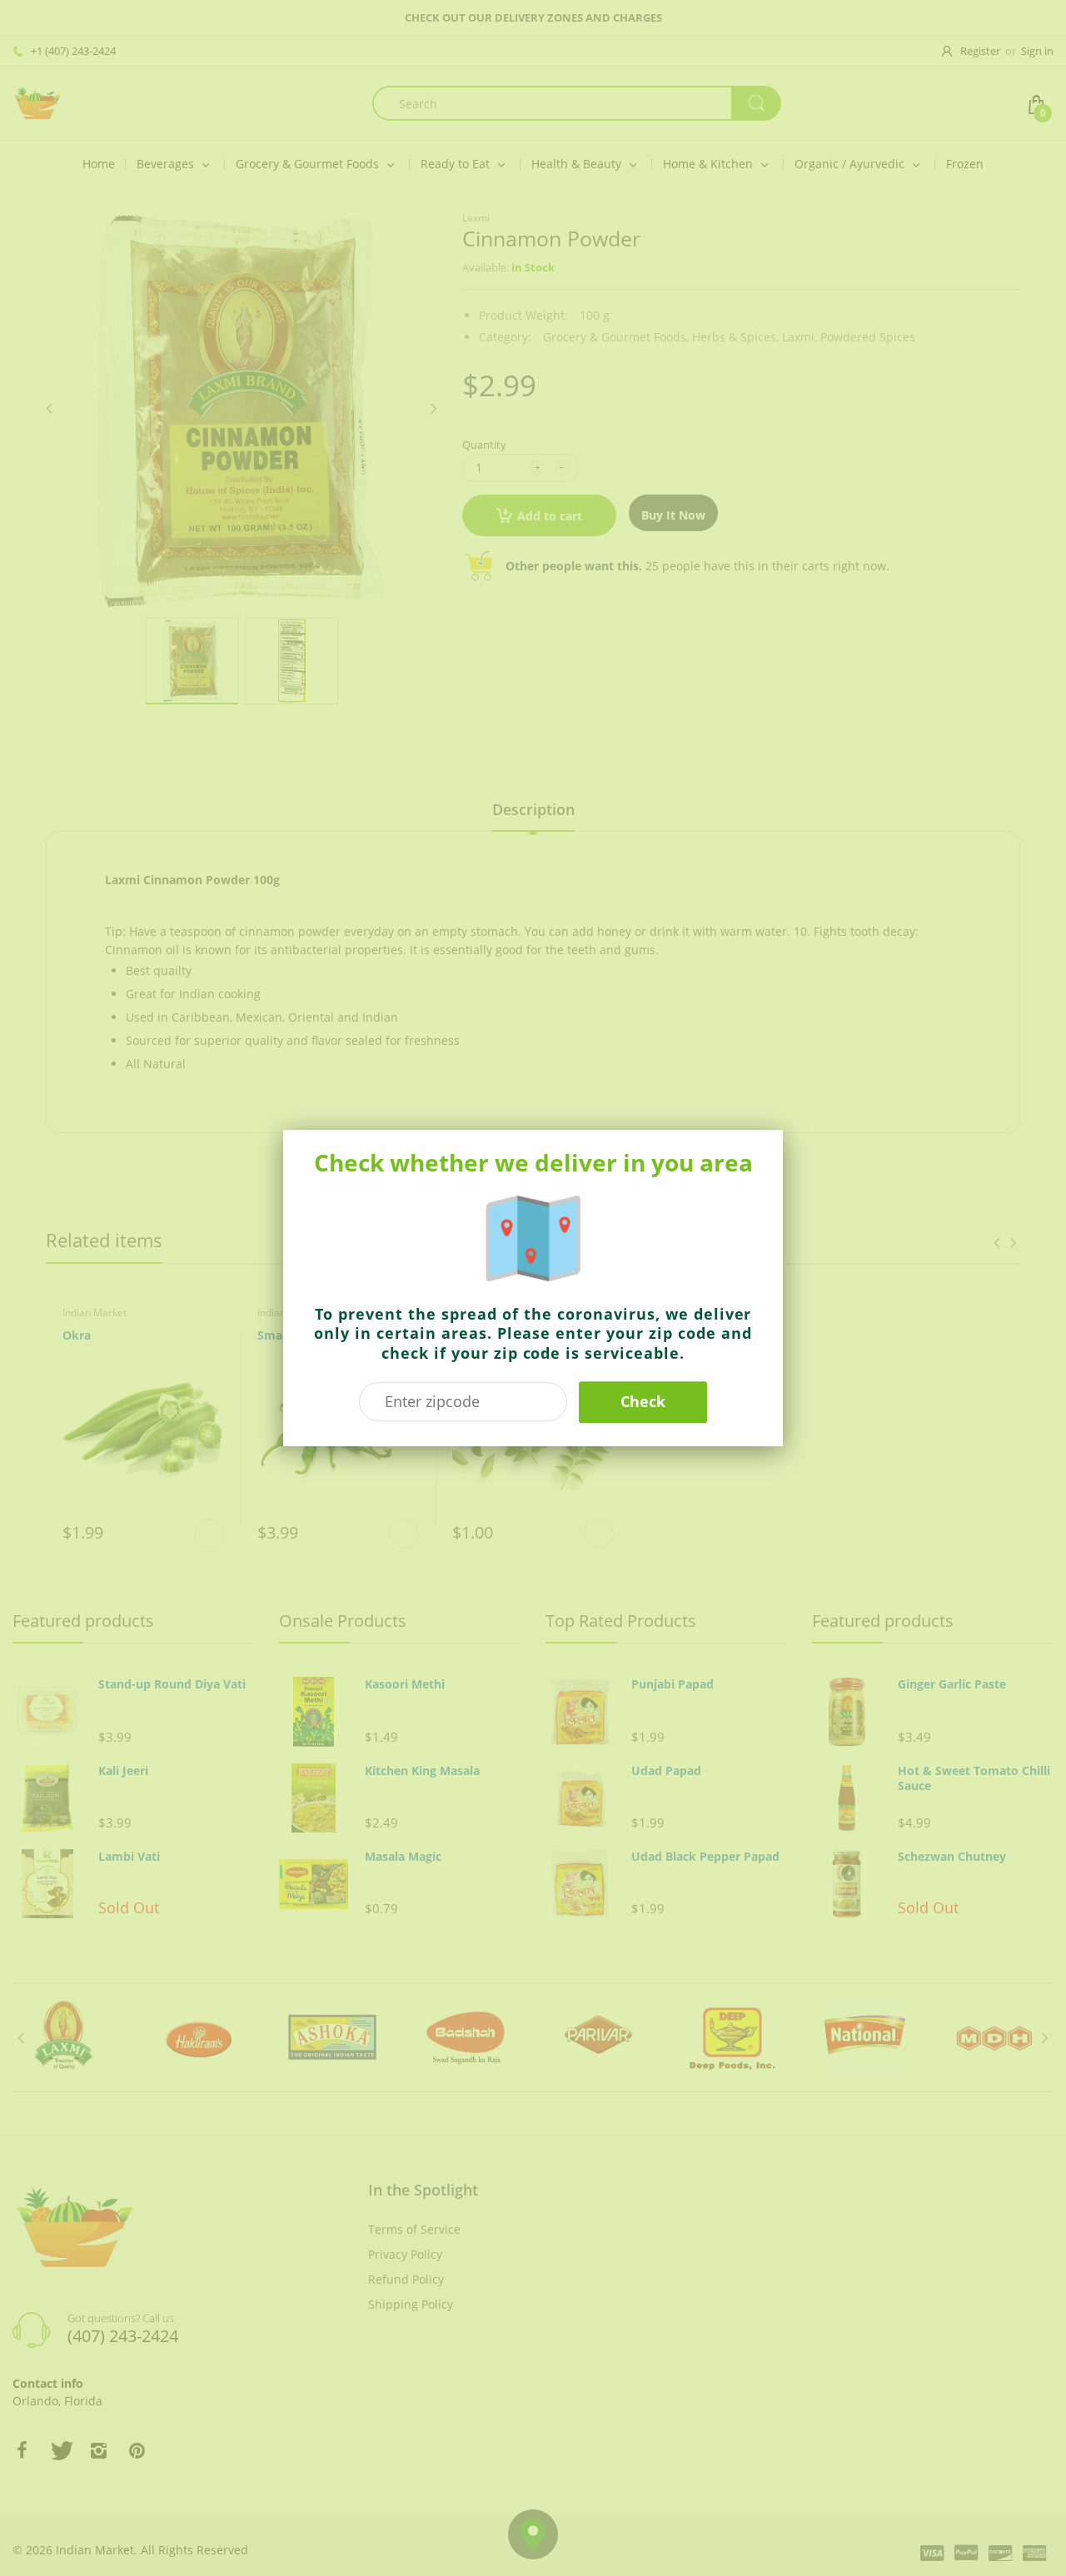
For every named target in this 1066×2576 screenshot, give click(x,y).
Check (643, 1401)
